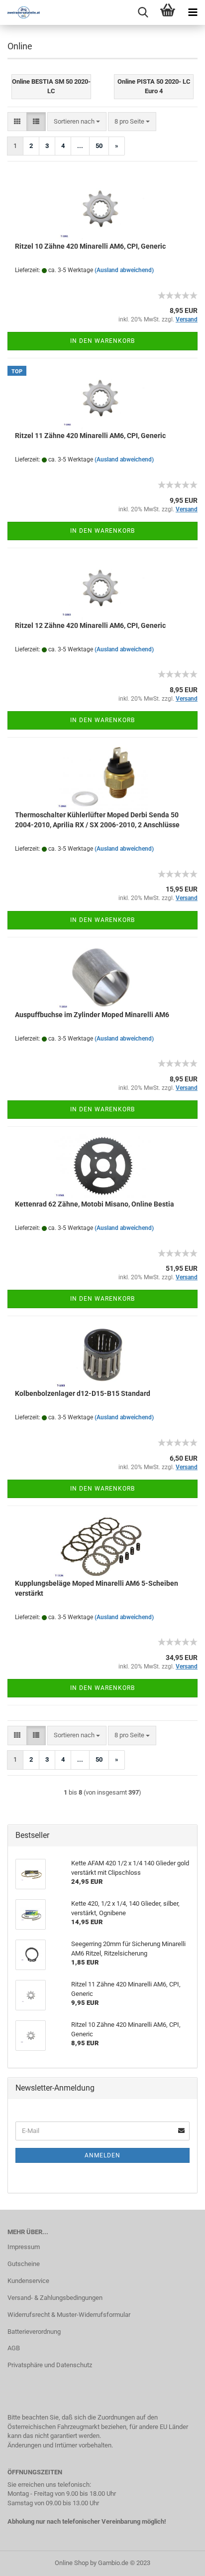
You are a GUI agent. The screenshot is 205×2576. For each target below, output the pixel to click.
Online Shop (72, 2563)
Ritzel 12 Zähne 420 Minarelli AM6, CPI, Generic (90, 625)
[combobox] (77, 122)
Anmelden (102, 2155)
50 (99, 146)
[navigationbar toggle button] (193, 12)
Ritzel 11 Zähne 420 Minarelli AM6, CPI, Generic (90, 436)
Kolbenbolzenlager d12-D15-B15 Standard (83, 1393)
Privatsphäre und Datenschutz (50, 2365)
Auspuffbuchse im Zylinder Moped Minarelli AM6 (92, 1015)
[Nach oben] (178, 2561)
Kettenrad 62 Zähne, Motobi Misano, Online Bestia (95, 1204)
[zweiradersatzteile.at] (20, 12)
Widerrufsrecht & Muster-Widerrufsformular (69, 2315)
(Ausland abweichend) (124, 270)
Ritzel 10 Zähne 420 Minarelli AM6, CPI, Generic (90, 246)
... (80, 146)
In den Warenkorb (102, 341)
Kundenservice (28, 2281)
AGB (14, 2348)
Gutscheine (24, 2264)
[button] (17, 122)
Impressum (24, 2247)
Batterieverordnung (34, 2332)
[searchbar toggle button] (143, 12)
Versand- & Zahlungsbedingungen (55, 2298)
